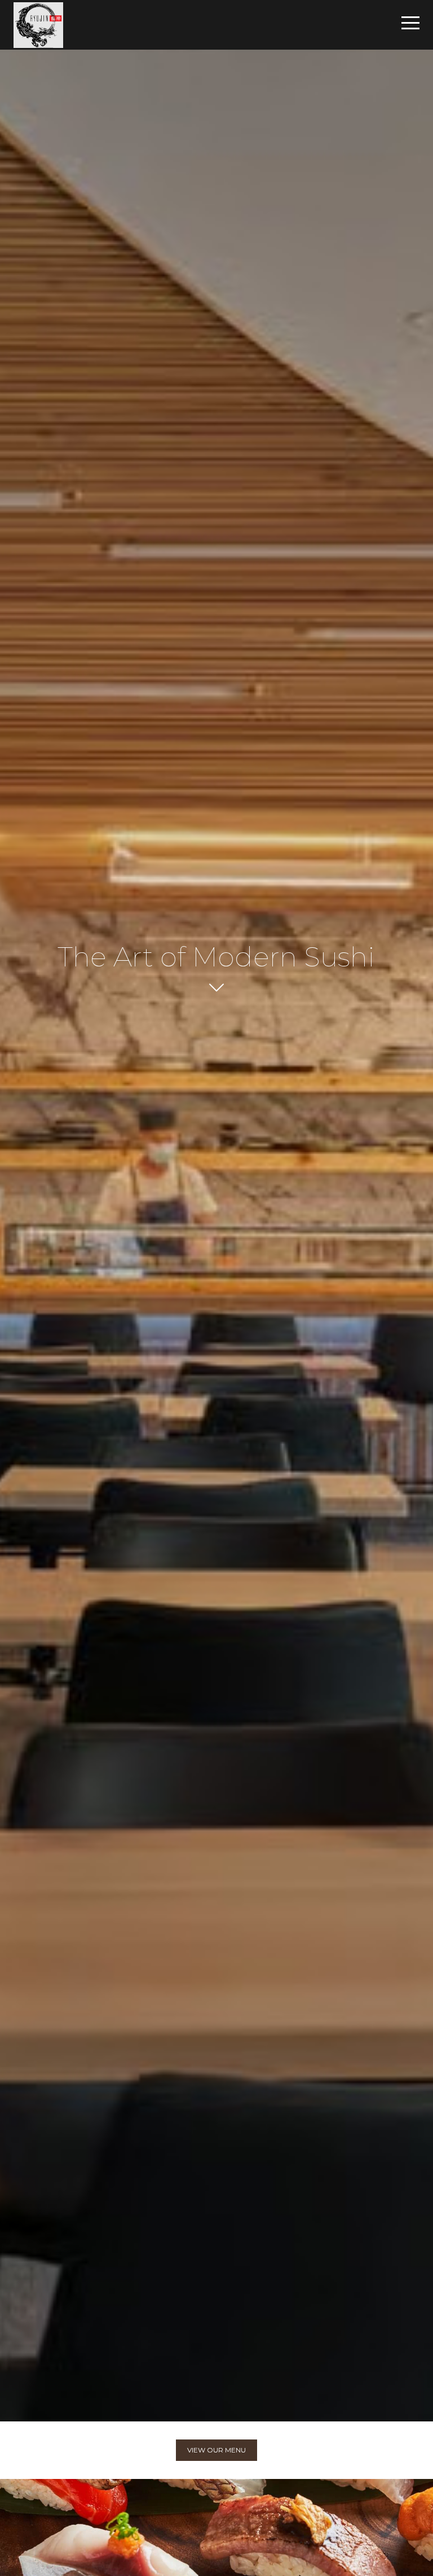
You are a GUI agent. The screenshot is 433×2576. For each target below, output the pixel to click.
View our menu (216, 2450)
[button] (410, 23)
